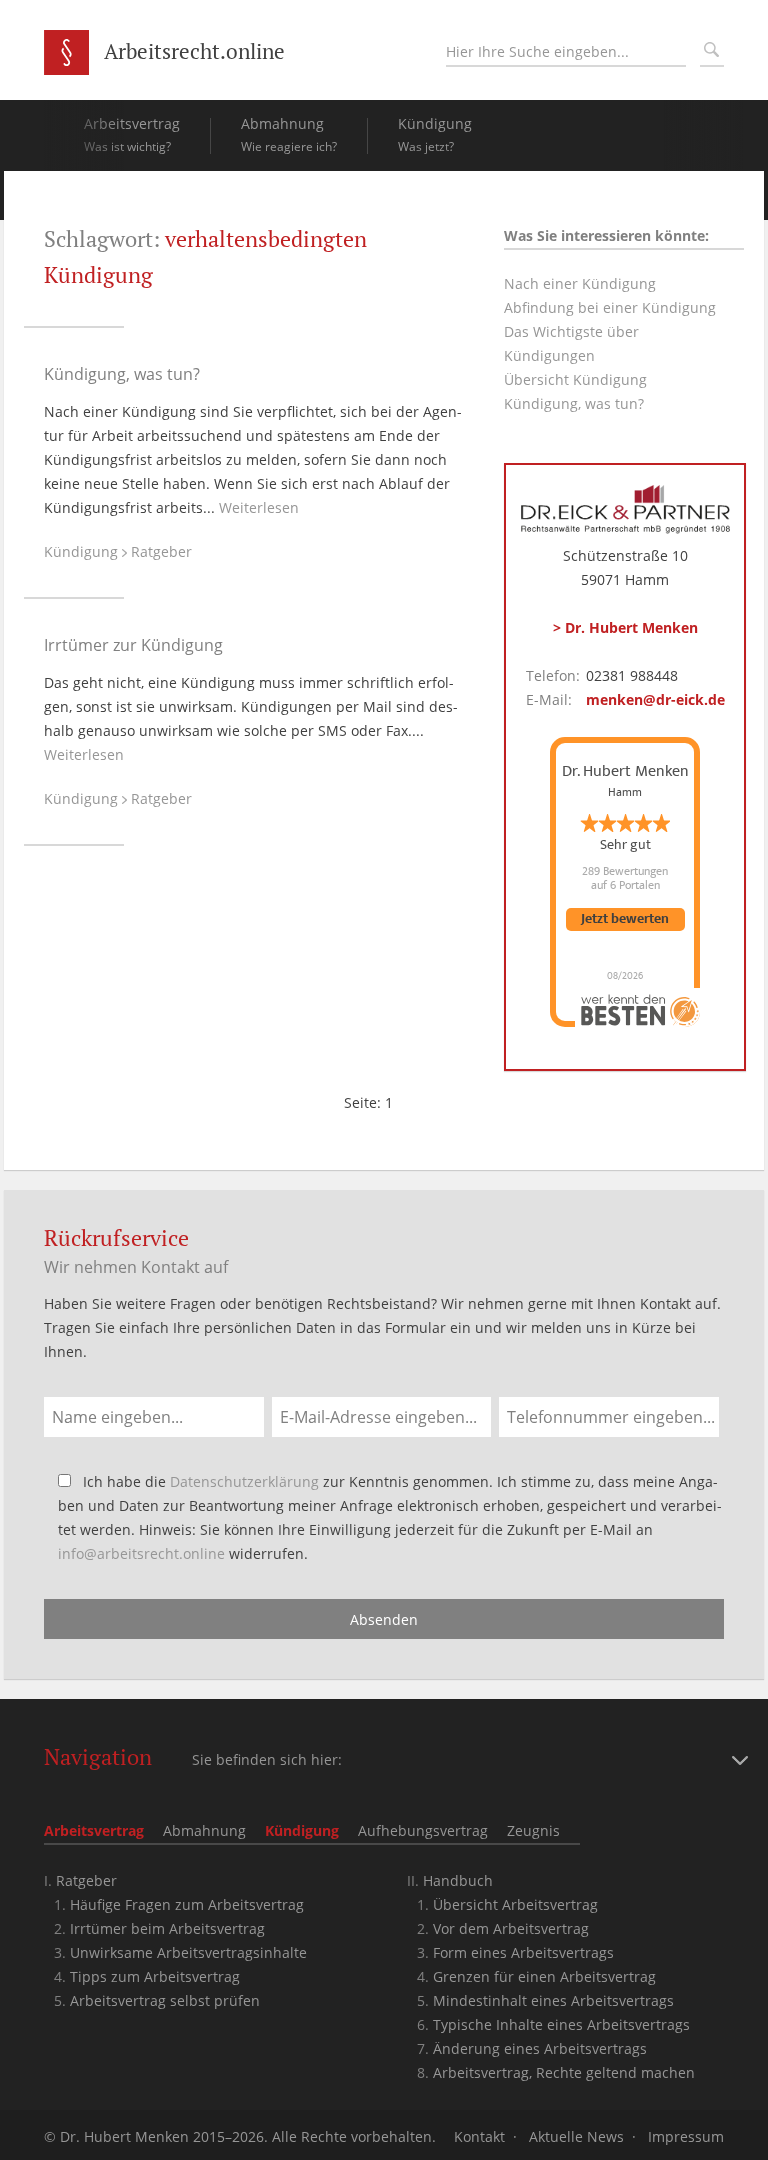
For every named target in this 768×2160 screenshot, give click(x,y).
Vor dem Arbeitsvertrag (511, 1928)
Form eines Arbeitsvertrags (523, 1952)
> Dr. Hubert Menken (625, 627)
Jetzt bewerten (625, 919)
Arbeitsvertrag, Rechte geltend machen (564, 2072)
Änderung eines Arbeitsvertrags (540, 2048)
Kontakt (479, 2136)
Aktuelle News (576, 2136)
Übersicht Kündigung (575, 379)
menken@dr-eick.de (655, 699)
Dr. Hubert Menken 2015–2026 (162, 2136)
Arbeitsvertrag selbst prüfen (165, 2000)
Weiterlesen (259, 507)
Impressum (686, 2136)
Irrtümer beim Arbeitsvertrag (167, 1928)
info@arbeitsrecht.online (141, 1553)
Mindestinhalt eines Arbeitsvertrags (553, 2000)
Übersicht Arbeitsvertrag (515, 1904)
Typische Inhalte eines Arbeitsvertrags (561, 2024)
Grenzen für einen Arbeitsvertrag (544, 1976)
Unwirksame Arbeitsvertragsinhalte (188, 1952)
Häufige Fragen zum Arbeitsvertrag (187, 1904)
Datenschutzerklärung (244, 1481)
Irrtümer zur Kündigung (133, 645)
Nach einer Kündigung (580, 283)
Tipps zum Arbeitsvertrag (155, 1976)
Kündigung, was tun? (122, 374)
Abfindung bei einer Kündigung (610, 307)
